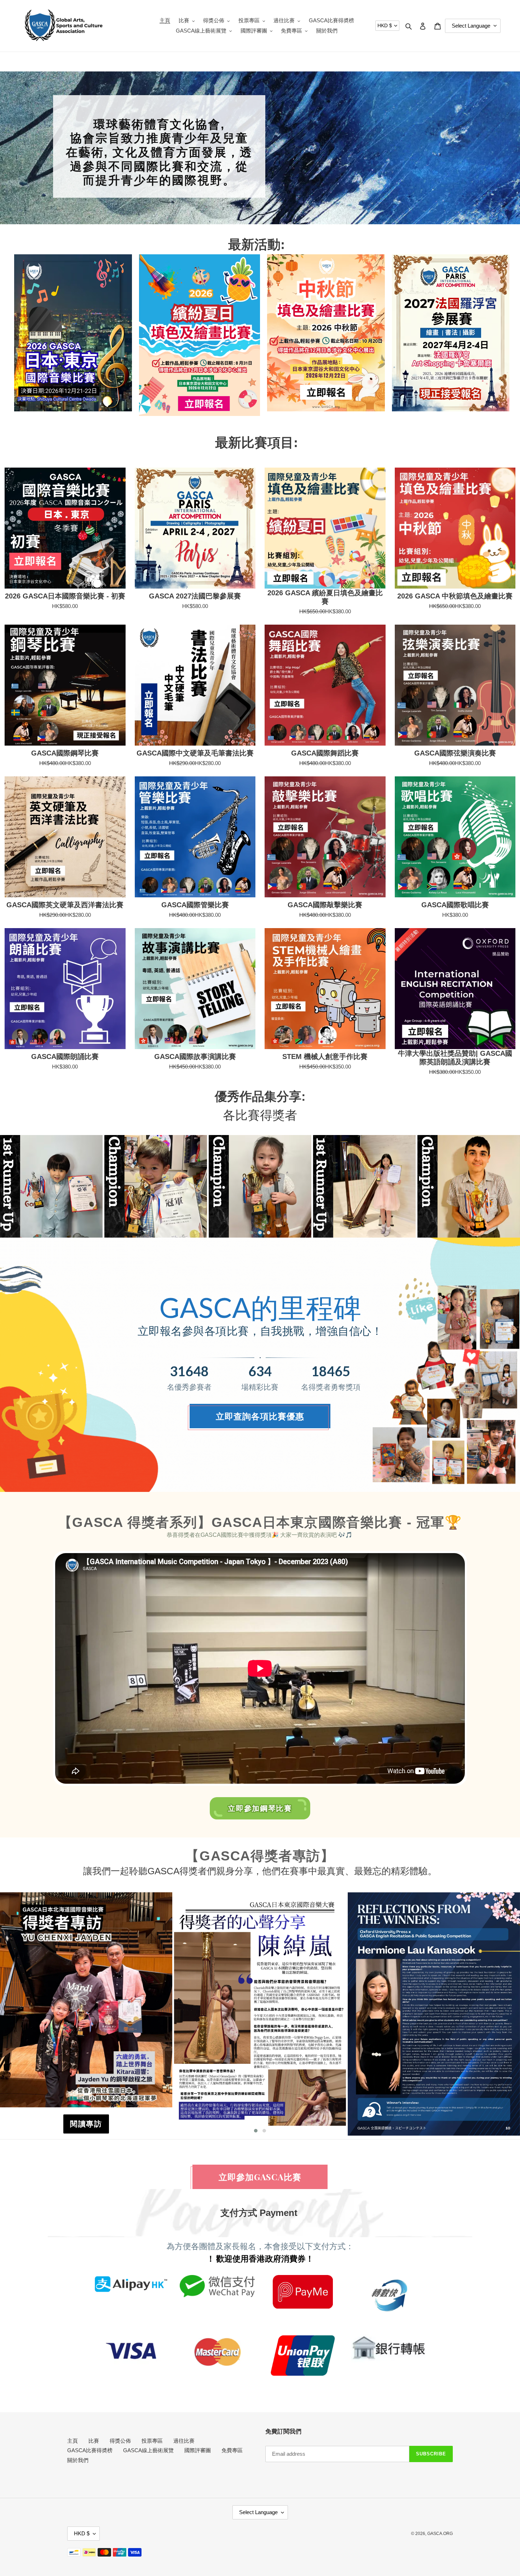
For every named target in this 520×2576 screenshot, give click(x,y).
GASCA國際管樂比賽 (195, 905)
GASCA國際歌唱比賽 (455, 905)
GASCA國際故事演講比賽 (195, 1057)
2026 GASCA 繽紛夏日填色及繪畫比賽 (325, 597)
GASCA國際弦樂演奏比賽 (455, 753)
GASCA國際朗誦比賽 (65, 1057)
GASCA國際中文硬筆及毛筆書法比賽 (195, 753)
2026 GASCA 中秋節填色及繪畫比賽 (455, 596)
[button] (252, 1233)
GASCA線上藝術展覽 (148, 2450)
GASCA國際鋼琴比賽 (65, 753)
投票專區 (152, 2441)
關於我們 (78, 2460)
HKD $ (385, 25)
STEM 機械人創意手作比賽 (325, 1057)
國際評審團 (198, 2450)
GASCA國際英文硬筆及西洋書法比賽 (65, 905)
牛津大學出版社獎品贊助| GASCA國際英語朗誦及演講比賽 (455, 1058)
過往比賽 (184, 2441)
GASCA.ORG (440, 2534)
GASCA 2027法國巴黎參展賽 (195, 596)
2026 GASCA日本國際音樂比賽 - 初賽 (65, 596)
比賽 (94, 2441)
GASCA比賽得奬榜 (90, 2450)
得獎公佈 (120, 2441)
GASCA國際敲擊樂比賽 (325, 905)
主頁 (73, 2441)
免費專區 (232, 2450)
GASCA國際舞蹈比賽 (325, 753)
